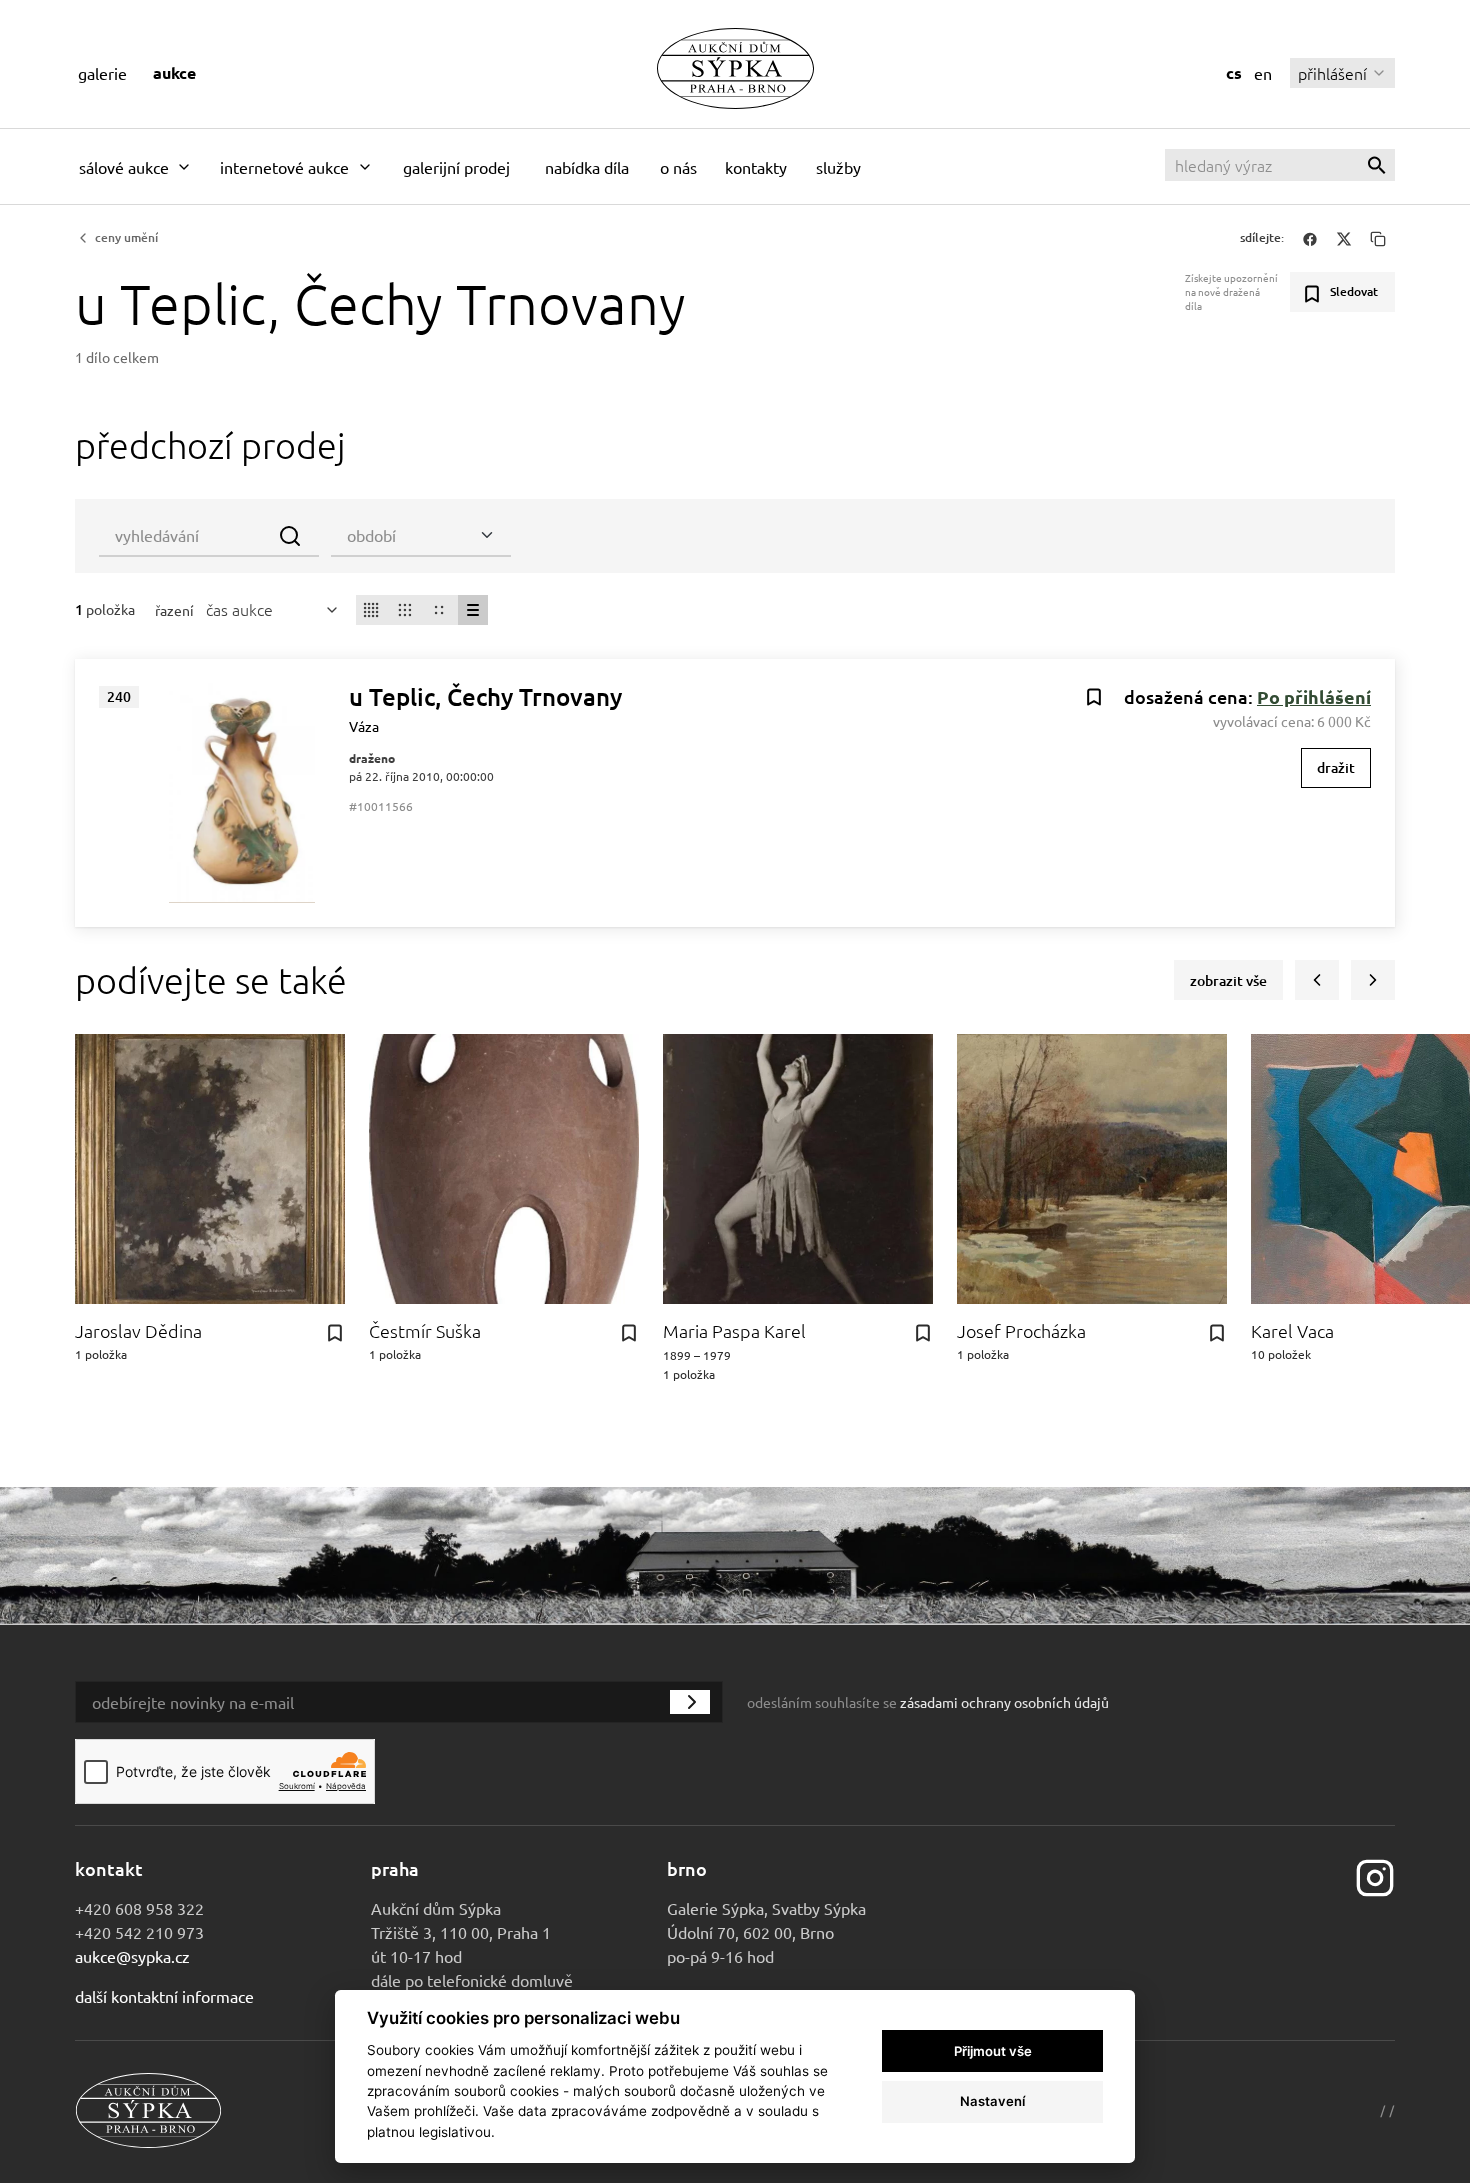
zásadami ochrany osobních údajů (1004, 1702)
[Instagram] (1375, 1876)
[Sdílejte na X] (1344, 238)
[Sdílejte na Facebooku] (1310, 238)
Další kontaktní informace (164, 1996)
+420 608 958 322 (139, 1908)
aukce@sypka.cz (132, 1956)
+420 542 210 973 (139, 1932)
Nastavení (992, 2101)
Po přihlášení (1314, 696)
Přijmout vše (993, 2051)
